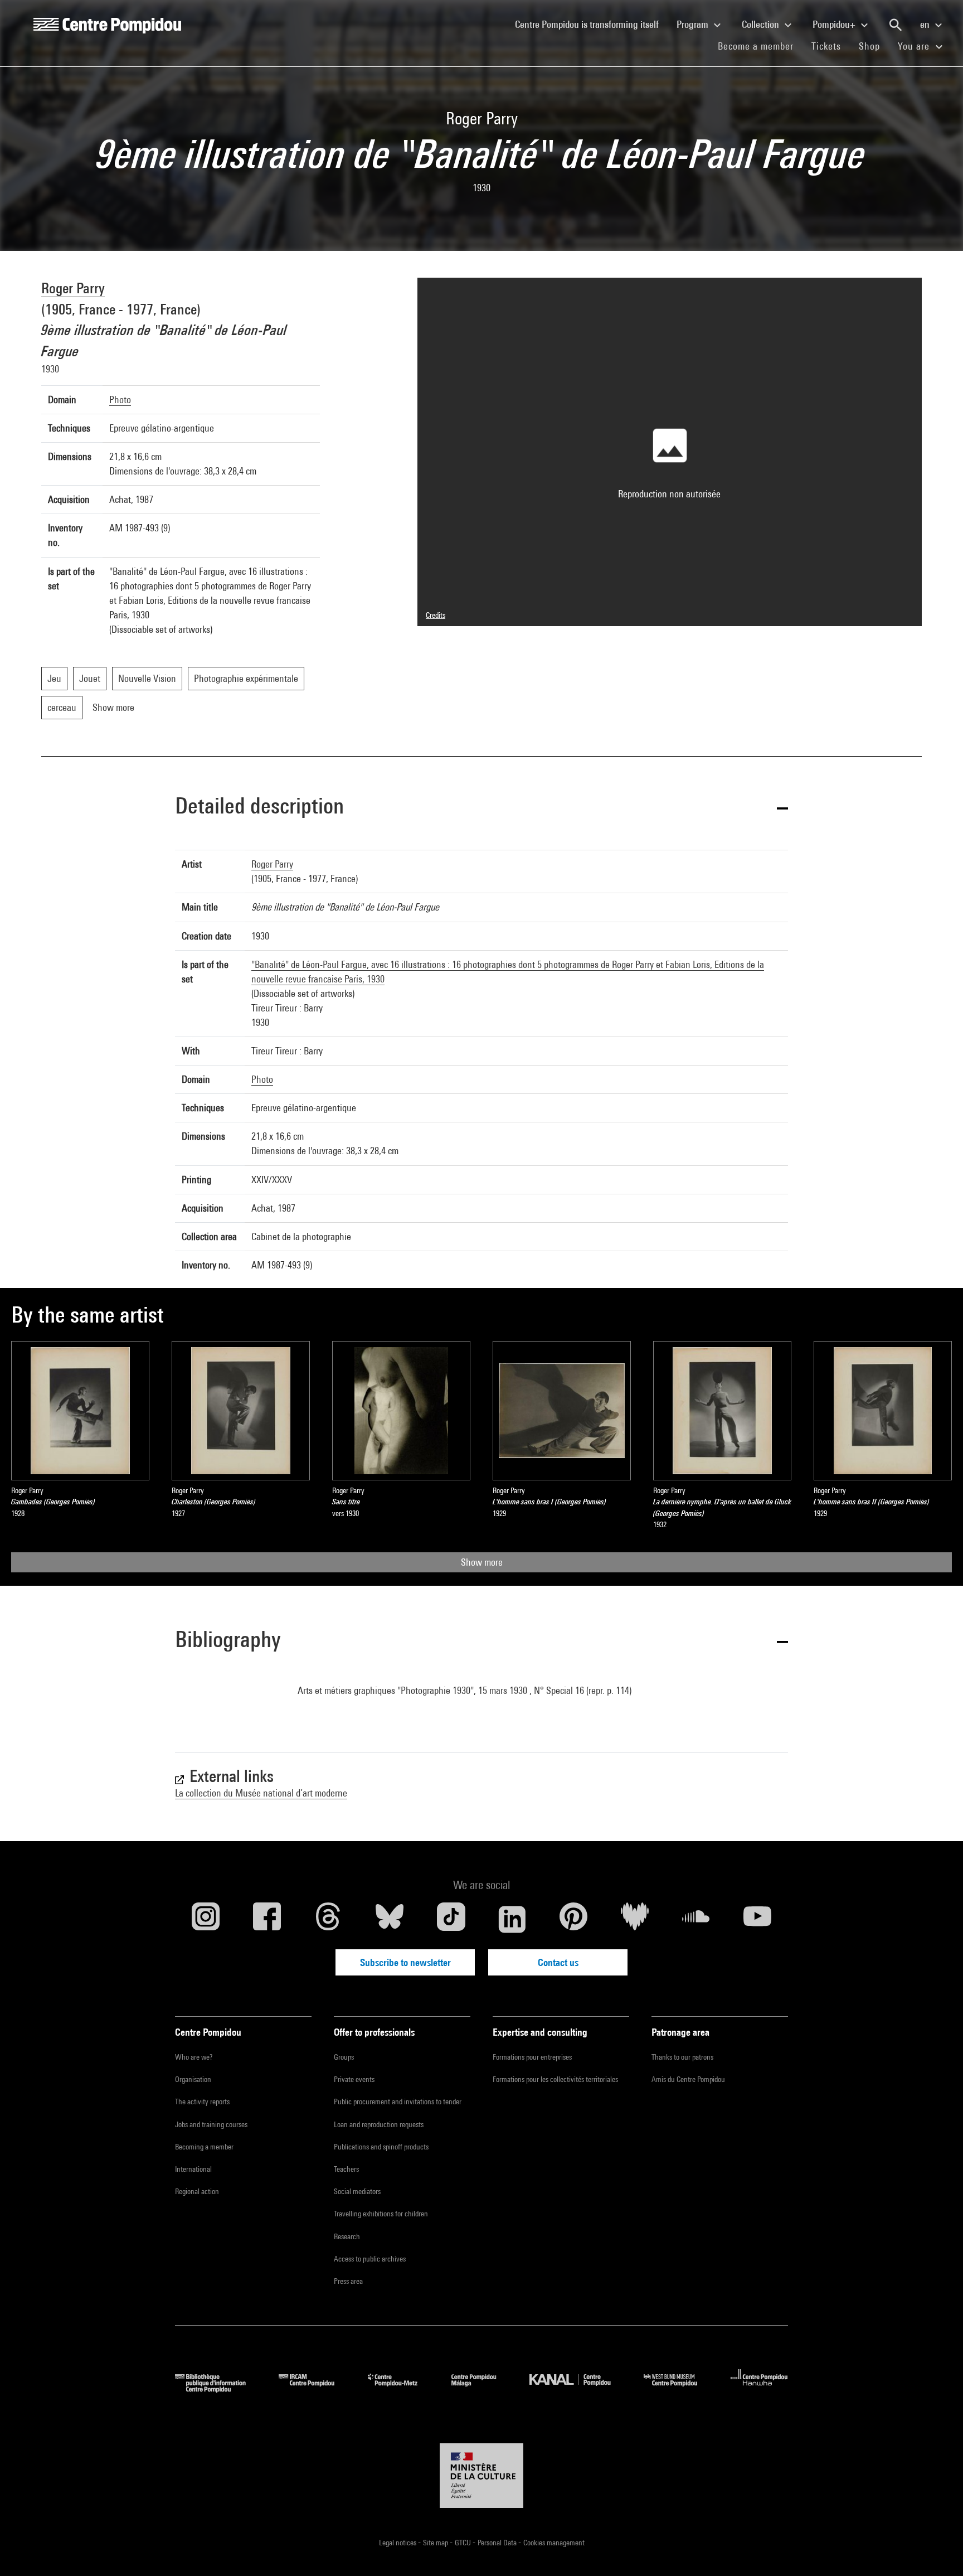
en (926, 24)
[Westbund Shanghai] (679, 2389)
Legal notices (398, 2543)
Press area (348, 2281)
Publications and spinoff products (381, 2147)
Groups (344, 2057)
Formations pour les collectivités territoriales (555, 2079)
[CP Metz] (401, 2389)
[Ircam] (315, 2389)
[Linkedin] (512, 1919)
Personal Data (498, 2543)
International (193, 2169)
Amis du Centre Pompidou (688, 2079)
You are (915, 46)
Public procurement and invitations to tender (398, 2102)
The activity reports (202, 2102)
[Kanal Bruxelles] (578, 2389)
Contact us (558, 1962)
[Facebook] (267, 1919)
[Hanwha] (759, 2389)
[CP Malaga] (482, 2389)
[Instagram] (206, 1919)
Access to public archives (370, 2259)
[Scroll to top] (937, 2550)
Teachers (346, 2169)
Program (694, 24)
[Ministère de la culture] (481, 2476)
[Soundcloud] (696, 1919)
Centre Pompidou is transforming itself (591, 24)
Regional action (197, 2191)
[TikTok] (451, 1919)
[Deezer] (635, 1919)
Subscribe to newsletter (405, 1962)
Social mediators (357, 2191)
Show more (482, 1562)
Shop (874, 46)
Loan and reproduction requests (379, 2124)
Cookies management (554, 2543)
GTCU (464, 2543)
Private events (354, 2079)
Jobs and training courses (211, 2124)
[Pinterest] (573, 1919)
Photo (120, 400)
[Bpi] (218, 2389)
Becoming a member (204, 2147)
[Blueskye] (390, 1919)
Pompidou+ (835, 24)
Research (347, 2236)
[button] (481, 808)
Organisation (193, 2079)
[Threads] (328, 1919)
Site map (436, 2543)
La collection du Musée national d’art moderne (261, 1793)
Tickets (826, 46)
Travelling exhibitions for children (381, 2214)
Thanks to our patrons (682, 2057)
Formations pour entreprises (532, 2057)
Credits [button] (436, 615)
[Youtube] (757, 1919)
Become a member (760, 46)
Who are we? (194, 2057)
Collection (762, 24)
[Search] (896, 25)
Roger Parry (73, 288)
